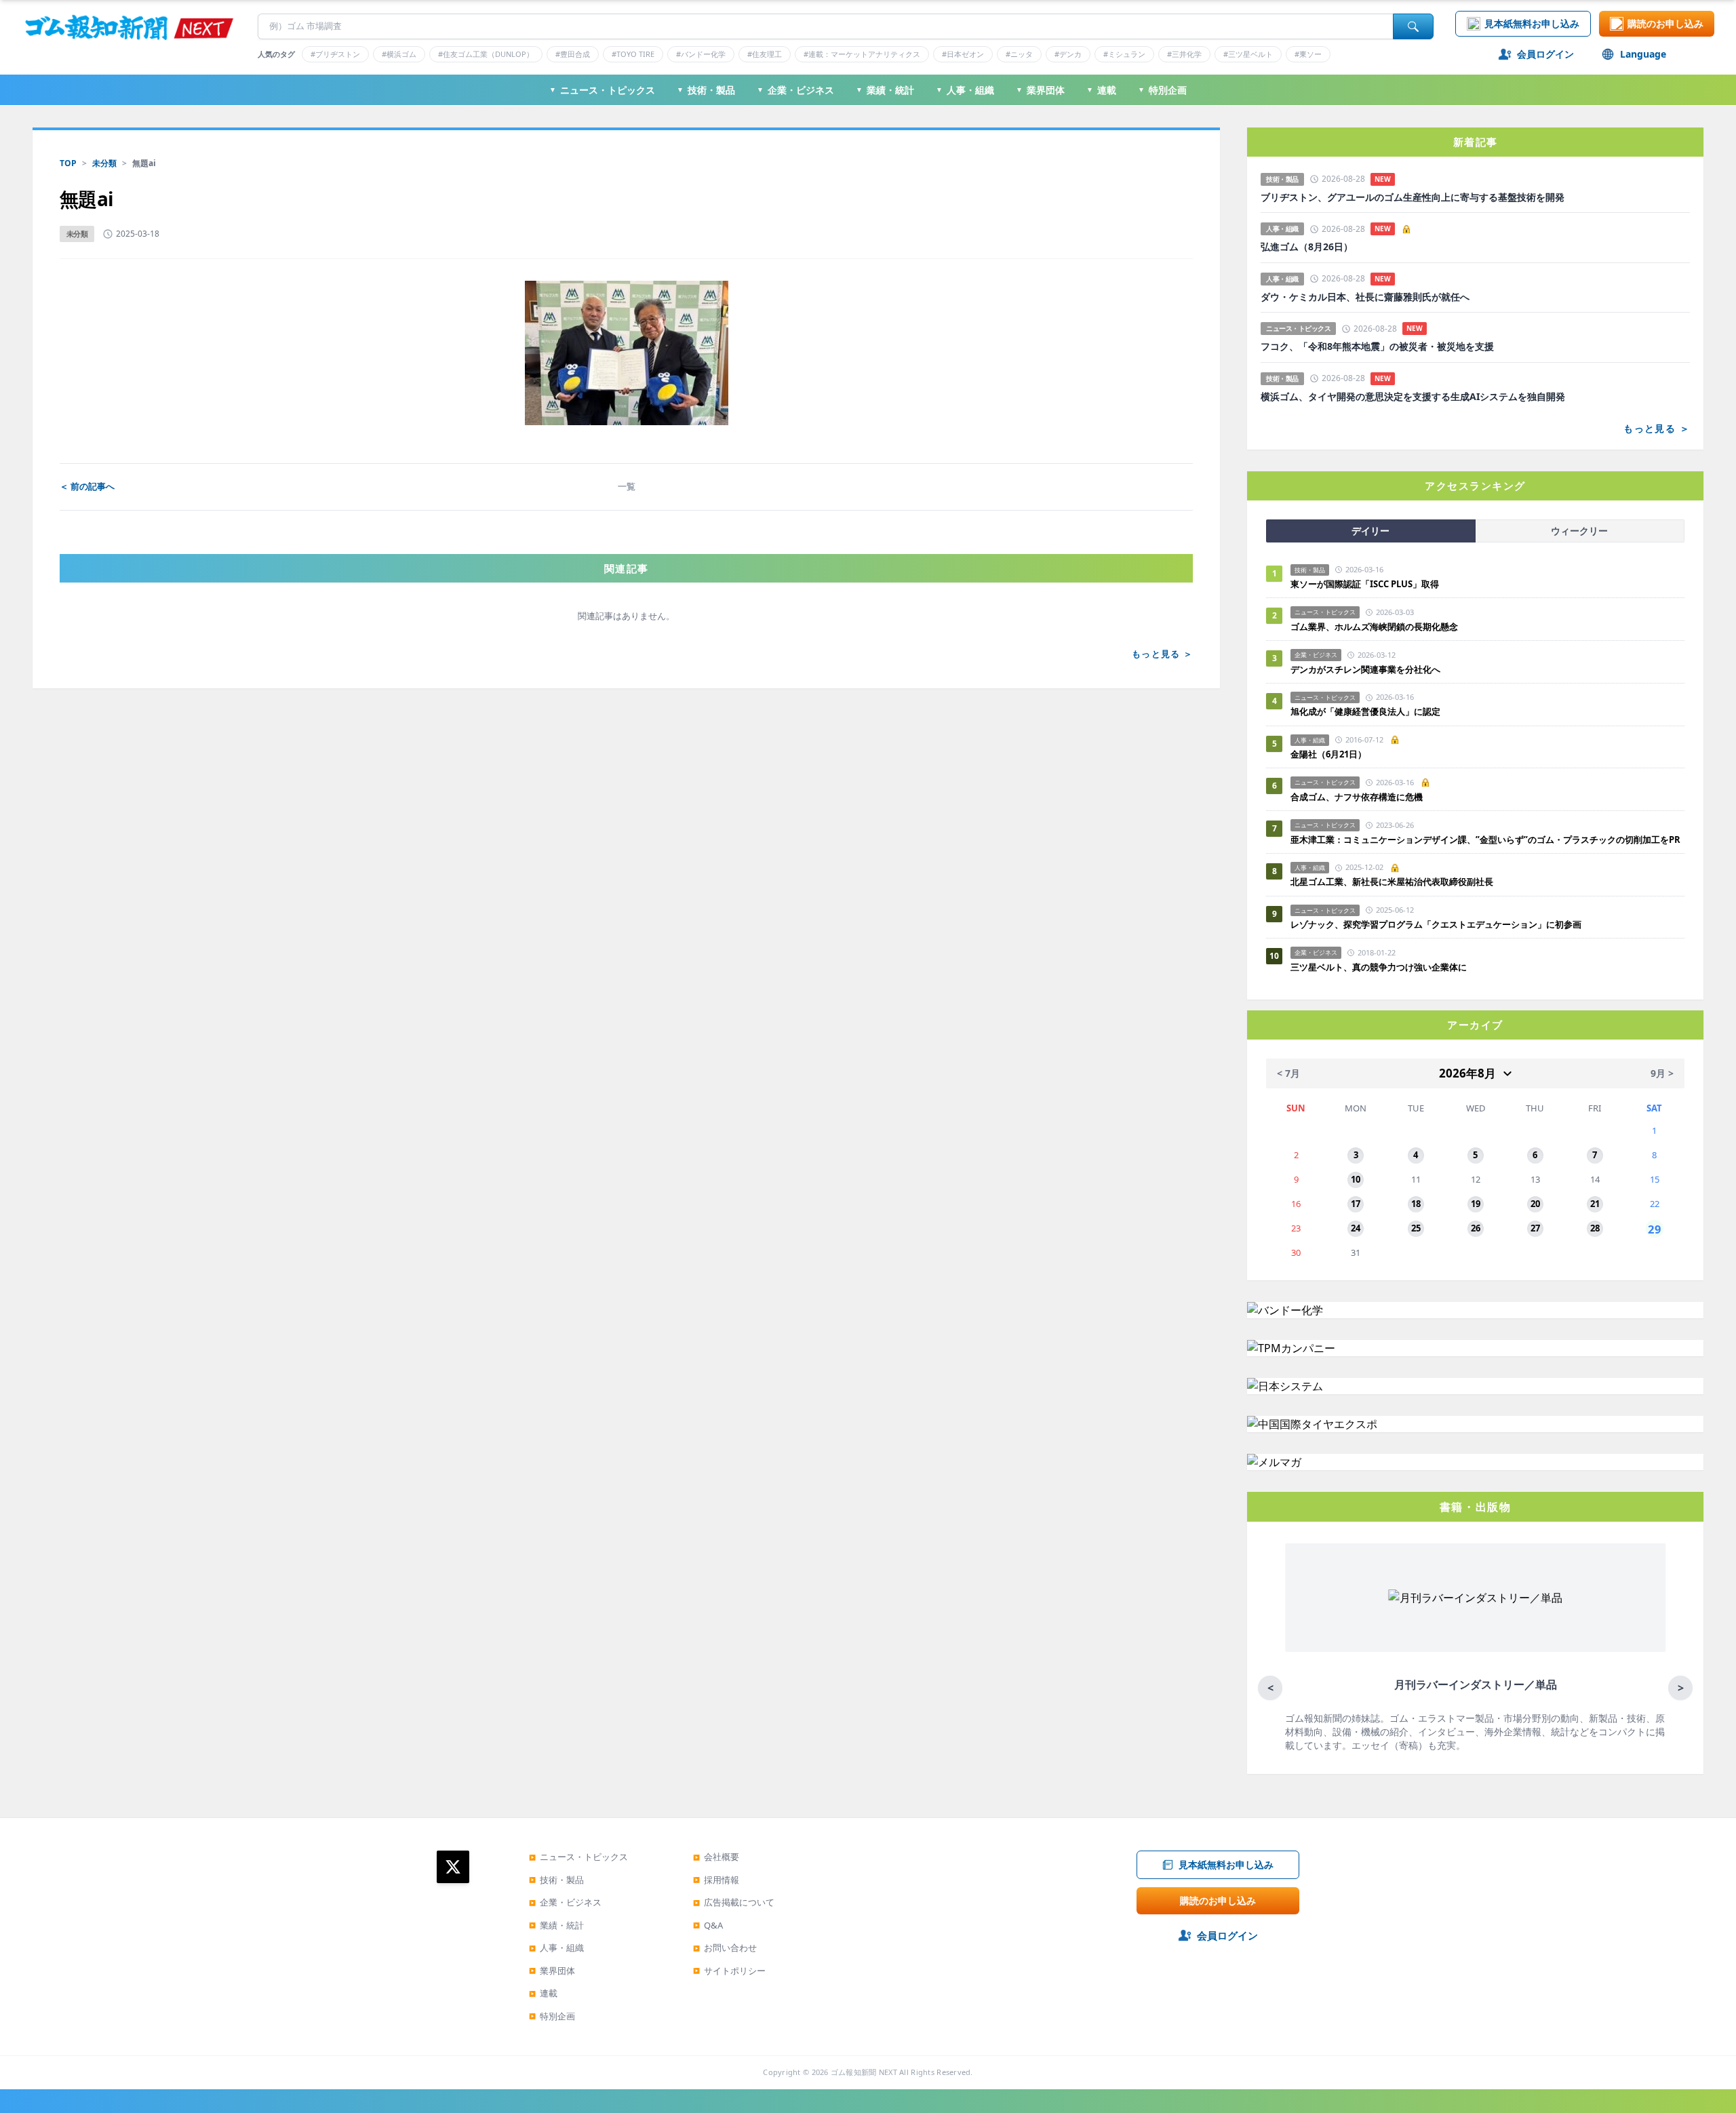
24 (1356, 1228)
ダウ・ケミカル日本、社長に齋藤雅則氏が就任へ (1365, 297)
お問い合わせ (725, 1948)
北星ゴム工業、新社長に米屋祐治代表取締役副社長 (1392, 882)
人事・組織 (965, 90)
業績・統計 (885, 90)
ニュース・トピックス (602, 90)
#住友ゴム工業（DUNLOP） (486, 54)
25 (1416, 1228)
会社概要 (716, 1857)
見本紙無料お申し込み (1532, 23)
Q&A (708, 1925)
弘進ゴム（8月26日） (1307, 247)
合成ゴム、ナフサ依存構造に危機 (1357, 797)
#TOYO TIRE (633, 54)
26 (1476, 1228)
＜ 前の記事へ (87, 486)
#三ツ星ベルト (1248, 54)
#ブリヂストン (335, 54)
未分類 (104, 163)
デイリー (1370, 531)
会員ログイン (1545, 54)
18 (1416, 1204)
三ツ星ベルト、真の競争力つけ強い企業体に (1379, 967)
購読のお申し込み (1665, 23)
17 (1356, 1204)
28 (1595, 1228)
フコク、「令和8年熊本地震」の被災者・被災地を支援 (1377, 347)
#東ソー (1308, 54)
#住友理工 (765, 54)
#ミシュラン (1124, 54)
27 (1535, 1228)
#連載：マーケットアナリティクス (862, 54)
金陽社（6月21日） (1328, 754)
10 (1356, 1179)
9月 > (1662, 1073)
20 (1535, 1204)
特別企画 (1162, 90)
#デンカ (1068, 54)
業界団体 (1040, 90)
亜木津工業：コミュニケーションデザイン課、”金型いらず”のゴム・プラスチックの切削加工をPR (1485, 840)
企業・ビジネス (795, 90)
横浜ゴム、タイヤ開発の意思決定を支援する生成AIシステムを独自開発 (1413, 397)
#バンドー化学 (701, 54)
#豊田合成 (573, 54)
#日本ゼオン (963, 54)
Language (1643, 54)
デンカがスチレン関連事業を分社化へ (1365, 669)
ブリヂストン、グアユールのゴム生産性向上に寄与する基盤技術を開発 (1413, 197)
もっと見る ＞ (1162, 654)
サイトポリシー (729, 1971)
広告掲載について (734, 1902)
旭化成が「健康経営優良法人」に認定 (1365, 711)
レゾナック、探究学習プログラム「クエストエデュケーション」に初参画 (1436, 924)
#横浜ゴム (399, 54)
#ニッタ (1019, 54)
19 (1476, 1204)
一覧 (627, 486)
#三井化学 (1184, 54)
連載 (1101, 90)
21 (1595, 1204)
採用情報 (716, 1880)
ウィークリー (1579, 531)
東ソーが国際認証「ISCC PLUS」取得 (1365, 584)
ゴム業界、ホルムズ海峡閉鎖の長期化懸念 (1379, 627)
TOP (68, 163)
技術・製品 (706, 90)
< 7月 (1288, 1073)
